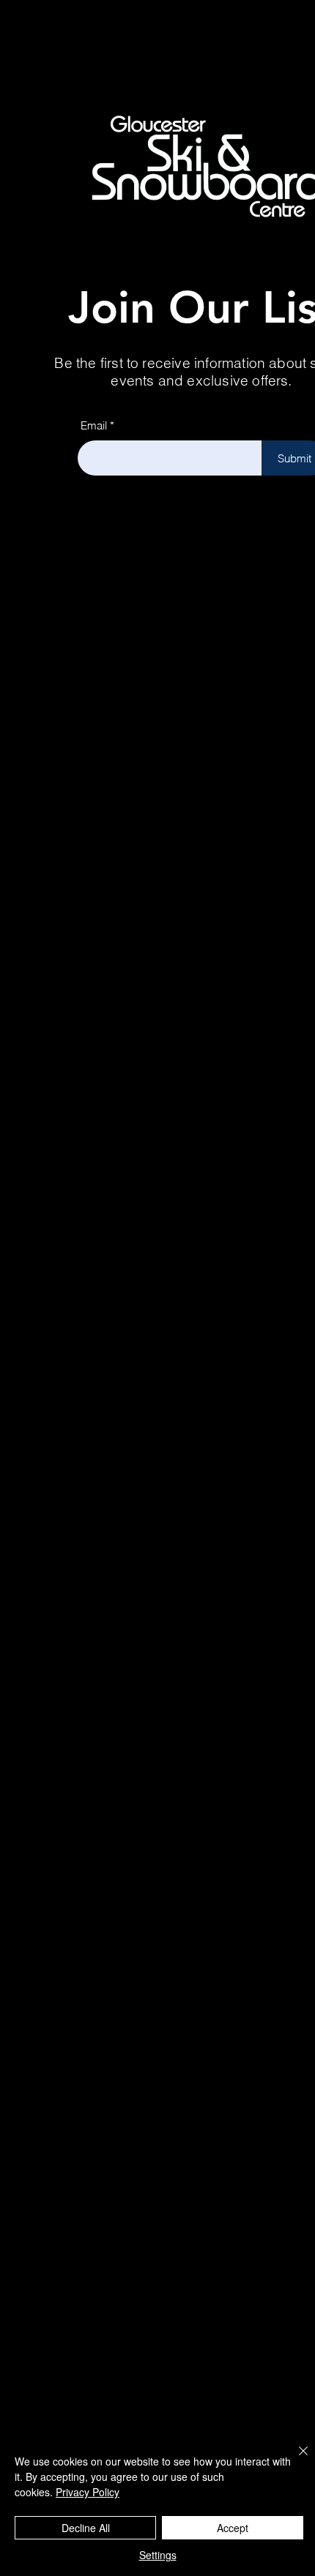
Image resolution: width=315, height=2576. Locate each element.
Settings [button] (158, 2555)
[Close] (294, 2460)
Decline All (86, 2528)
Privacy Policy (88, 2492)
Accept (233, 2528)
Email (94, 425)
